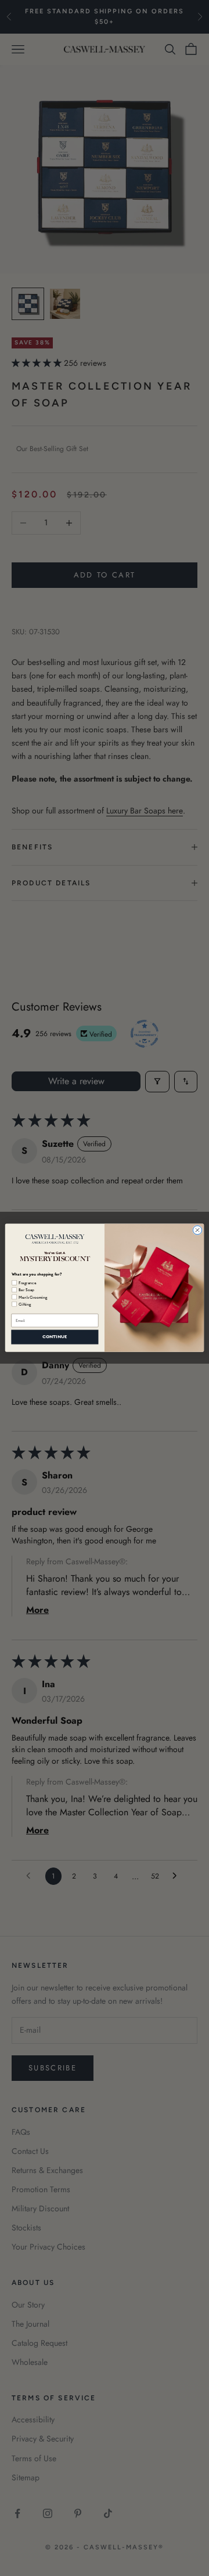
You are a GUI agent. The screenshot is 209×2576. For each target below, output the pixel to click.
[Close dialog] (197, 1230)
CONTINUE (55, 1337)
